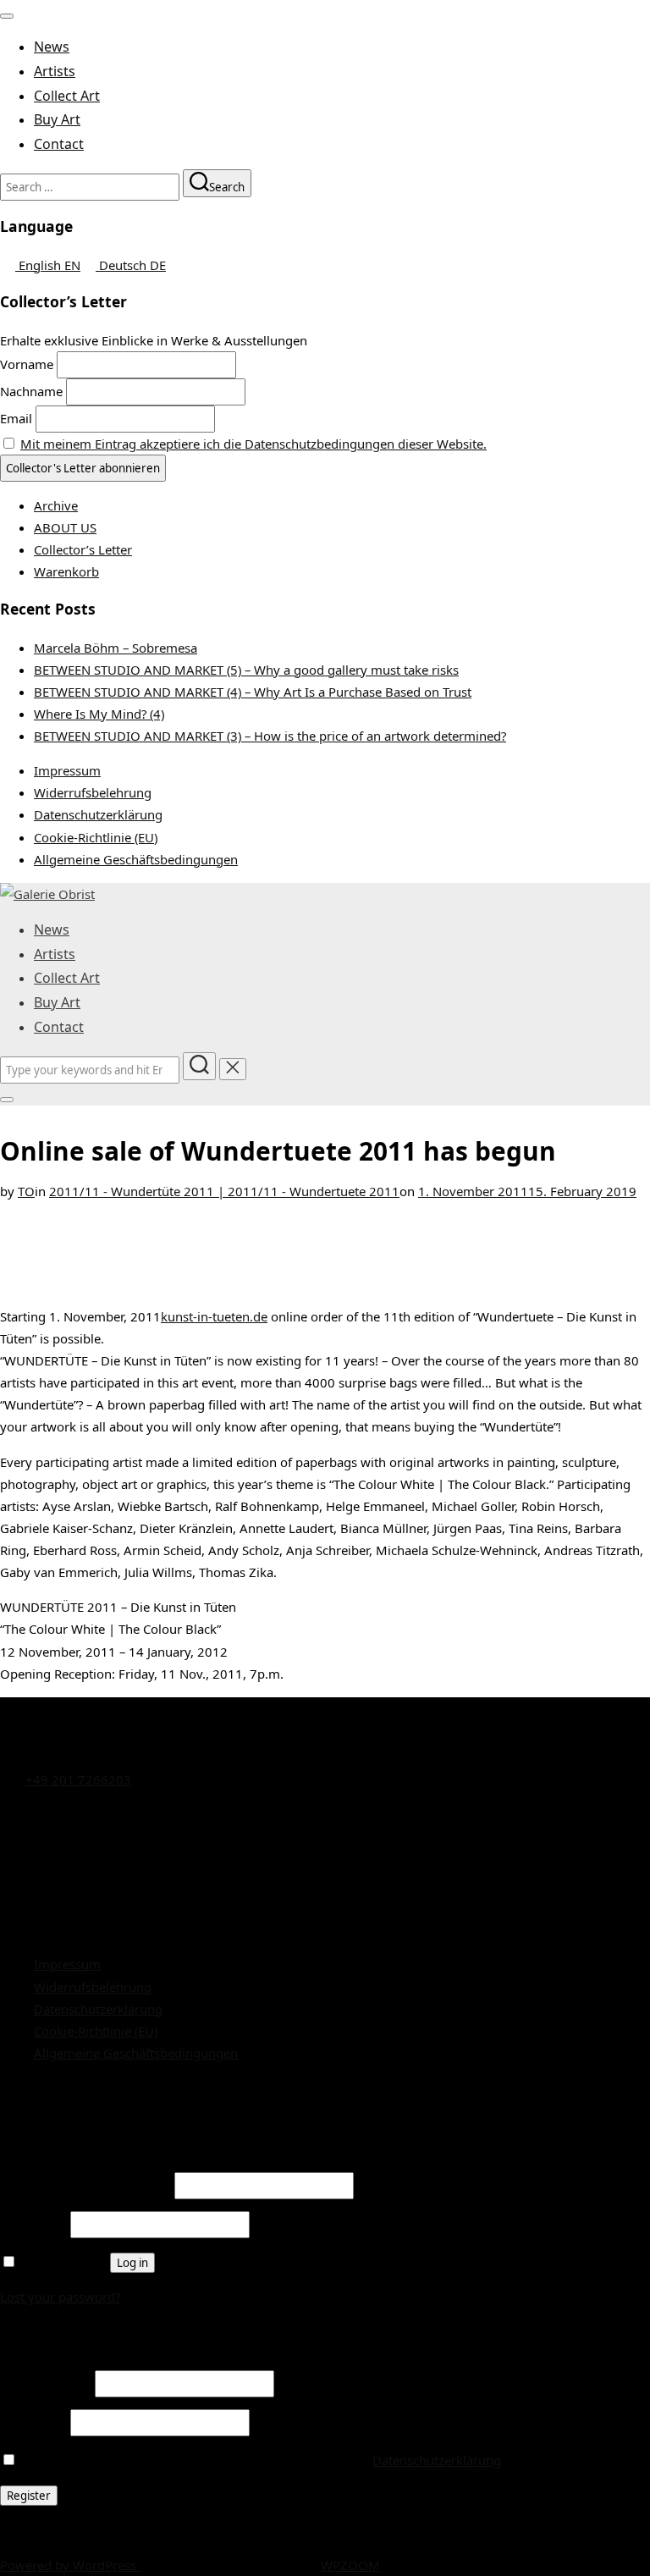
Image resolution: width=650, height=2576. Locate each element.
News (52, 47)
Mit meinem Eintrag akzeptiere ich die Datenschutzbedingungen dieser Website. (253, 444)
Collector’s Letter (83, 549)
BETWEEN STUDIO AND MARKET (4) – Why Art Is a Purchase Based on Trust (253, 692)
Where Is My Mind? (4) (99, 714)
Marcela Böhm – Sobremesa (116, 648)
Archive (56, 505)
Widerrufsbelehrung (93, 792)
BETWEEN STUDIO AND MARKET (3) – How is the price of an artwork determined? (270, 736)
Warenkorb (66, 571)
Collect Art (67, 96)
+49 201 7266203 (78, 1779)
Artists (55, 71)
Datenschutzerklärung (98, 814)
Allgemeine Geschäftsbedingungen (136, 859)
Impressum (67, 770)
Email (16, 418)
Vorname (27, 364)
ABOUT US (65, 527)
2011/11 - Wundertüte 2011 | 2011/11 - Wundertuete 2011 (224, 1191)
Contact (59, 144)
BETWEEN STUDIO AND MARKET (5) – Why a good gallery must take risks (246, 670)
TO (26, 1191)
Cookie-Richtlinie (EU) (96, 837)
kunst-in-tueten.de (214, 1316)
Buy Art (57, 119)
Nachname (31, 391)
